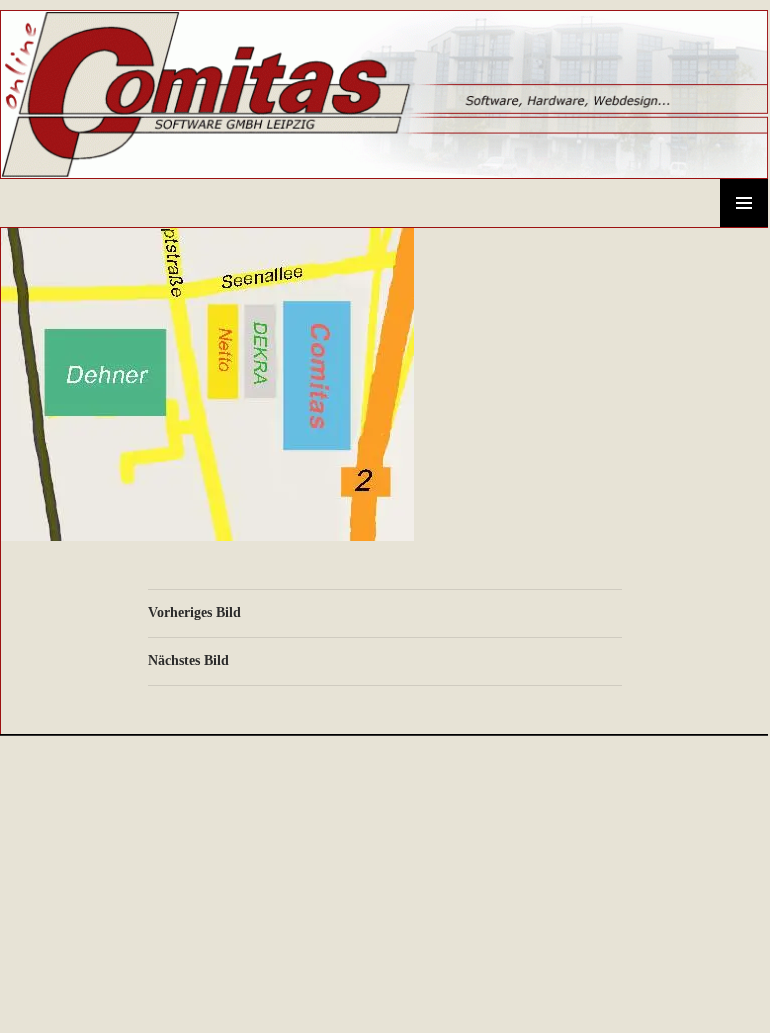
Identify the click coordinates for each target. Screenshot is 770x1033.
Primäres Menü (744, 203)
